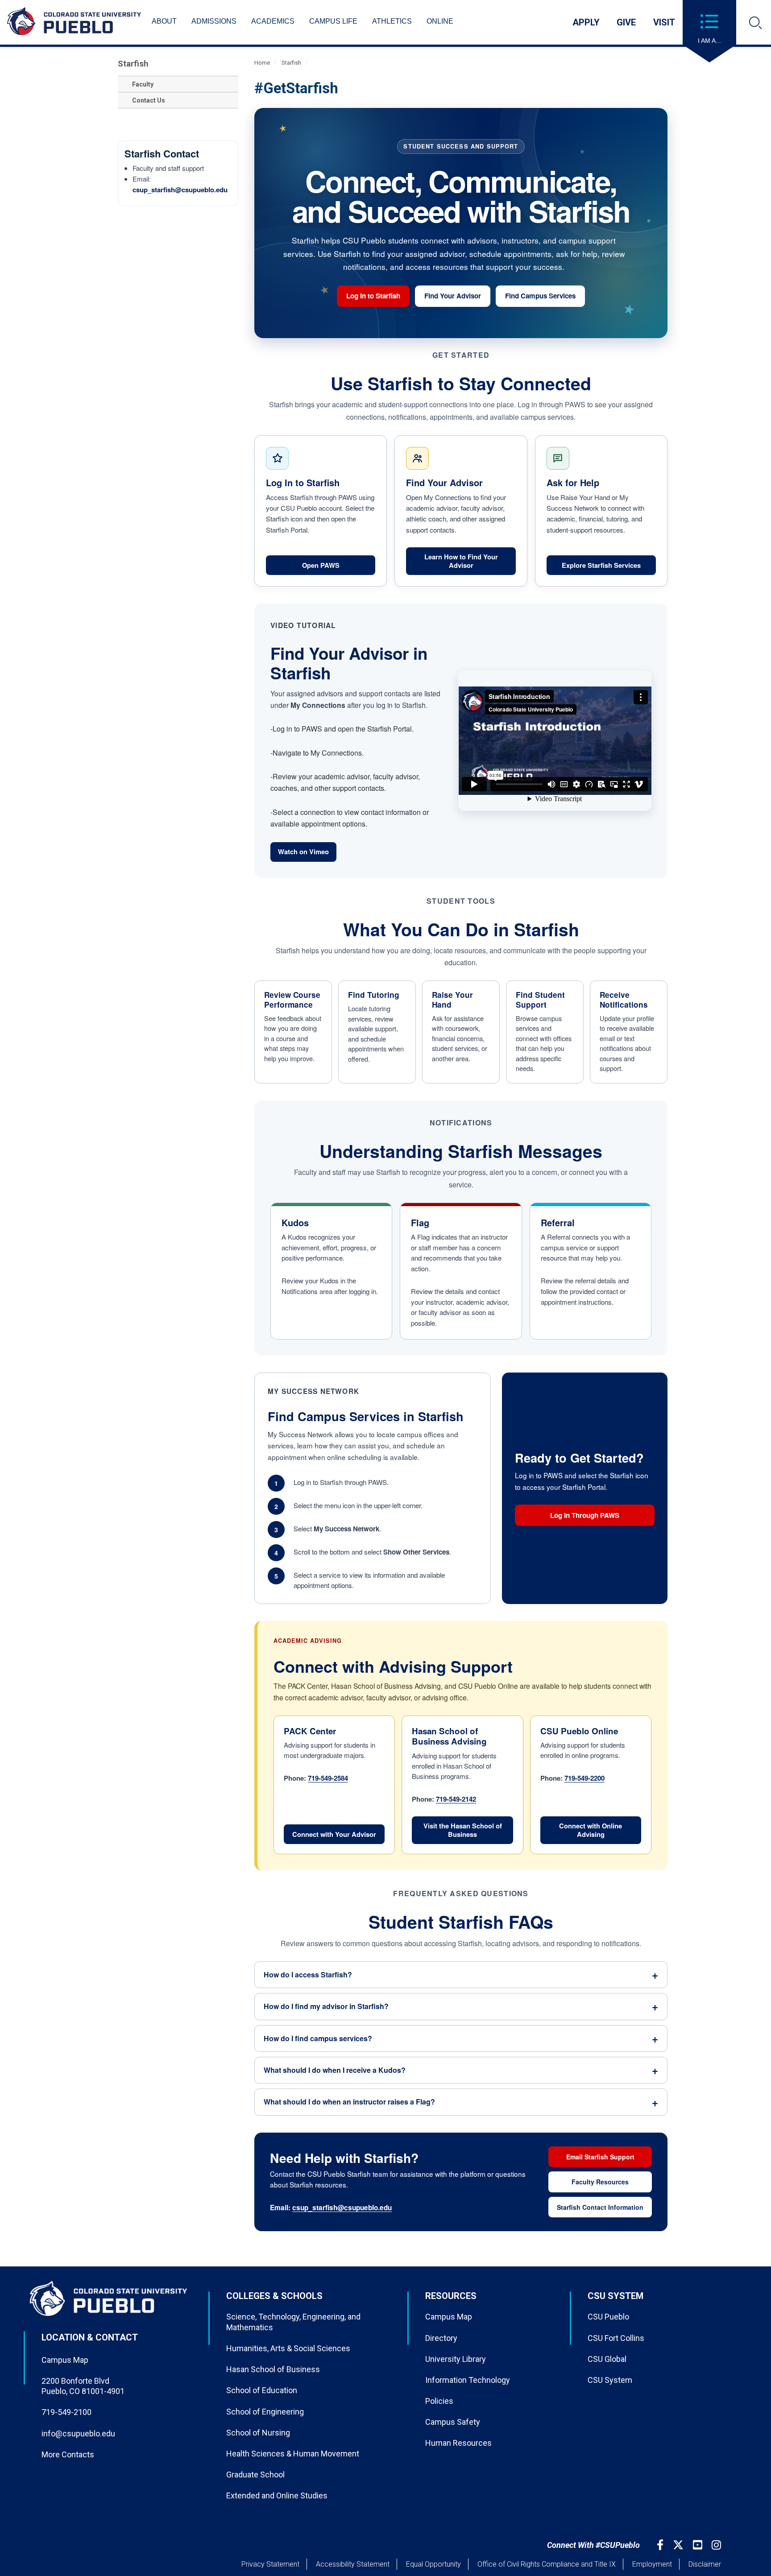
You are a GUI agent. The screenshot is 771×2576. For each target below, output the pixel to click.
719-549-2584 (328, 1778)
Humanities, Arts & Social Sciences (288, 2348)
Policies (439, 2401)
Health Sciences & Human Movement (293, 2454)
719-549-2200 (584, 1778)
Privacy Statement (270, 2564)
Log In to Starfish (378, 298)
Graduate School (255, 2475)
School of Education (262, 2390)
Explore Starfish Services (601, 565)
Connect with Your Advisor (334, 1834)
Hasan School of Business (273, 2369)
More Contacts (68, 2454)
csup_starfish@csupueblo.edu (180, 190)
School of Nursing (258, 2433)
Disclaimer (705, 2564)
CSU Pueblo (608, 2317)
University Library (456, 2359)
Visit (664, 22)
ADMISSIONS (214, 21)
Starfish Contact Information (600, 2207)
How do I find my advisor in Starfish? (326, 2006)
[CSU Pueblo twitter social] (679, 2545)
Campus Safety (453, 2422)
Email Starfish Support (600, 2157)
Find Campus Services (540, 296)
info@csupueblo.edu (78, 2433)
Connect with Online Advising (591, 1830)
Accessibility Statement (353, 2564)
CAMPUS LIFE (333, 21)
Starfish (133, 64)
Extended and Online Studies (277, 2495)
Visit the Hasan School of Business (463, 1830)
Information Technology (468, 2380)
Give (626, 22)
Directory (441, 2338)
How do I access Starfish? (308, 1974)
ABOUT (164, 21)
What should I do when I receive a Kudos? (335, 2070)
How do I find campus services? (318, 2038)
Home (262, 63)
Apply (586, 22)
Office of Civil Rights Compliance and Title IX (547, 2564)
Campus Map (65, 2360)
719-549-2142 (456, 1799)
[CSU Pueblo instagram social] (717, 2545)
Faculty (143, 84)
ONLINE (440, 21)
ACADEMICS (273, 21)
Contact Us (149, 100)
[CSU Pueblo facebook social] (661, 2545)
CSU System (610, 2380)
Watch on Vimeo (307, 854)
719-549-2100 (66, 2412)
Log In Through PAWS (602, 1517)
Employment (652, 2564)
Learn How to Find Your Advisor (461, 561)
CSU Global (607, 2359)
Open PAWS (339, 567)
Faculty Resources (600, 2182)
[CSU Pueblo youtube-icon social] (699, 2545)
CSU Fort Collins (616, 2338)
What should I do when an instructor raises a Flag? (349, 2102)
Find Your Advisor (453, 296)
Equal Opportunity (433, 2564)
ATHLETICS (392, 21)
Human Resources (458, 2443)
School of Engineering (265, 2412)
